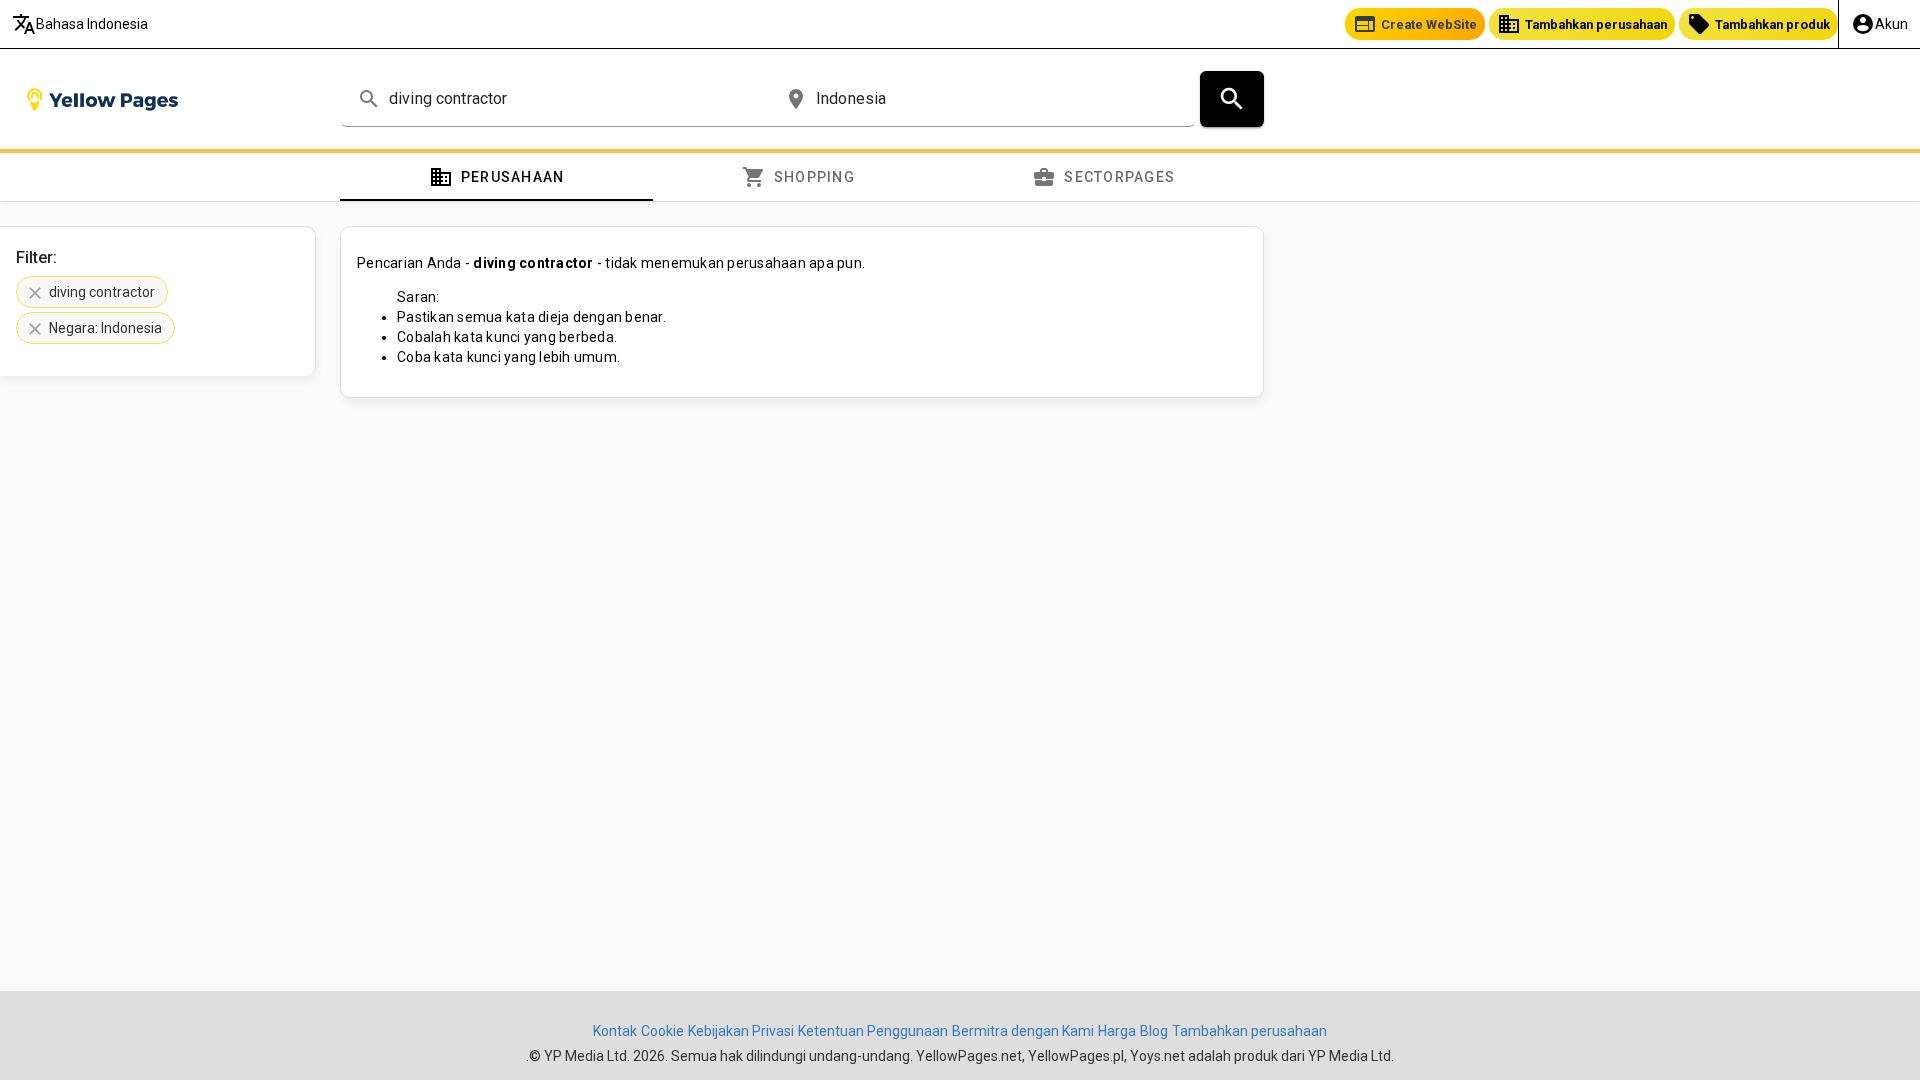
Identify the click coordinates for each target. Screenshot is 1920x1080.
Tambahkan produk (1758, 24)
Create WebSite (1415, 24)
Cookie (662, 1031)
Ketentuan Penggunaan (873, 1031)
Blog (1154, 1031)
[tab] (496, 177)
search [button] (369, 99)
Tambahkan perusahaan (1582, 24)
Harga (1117, 1031)
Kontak (615, 1031)
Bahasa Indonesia (80, 24)
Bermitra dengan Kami (1023, 1031)
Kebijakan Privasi (741, 1031)
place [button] (796, 99)
